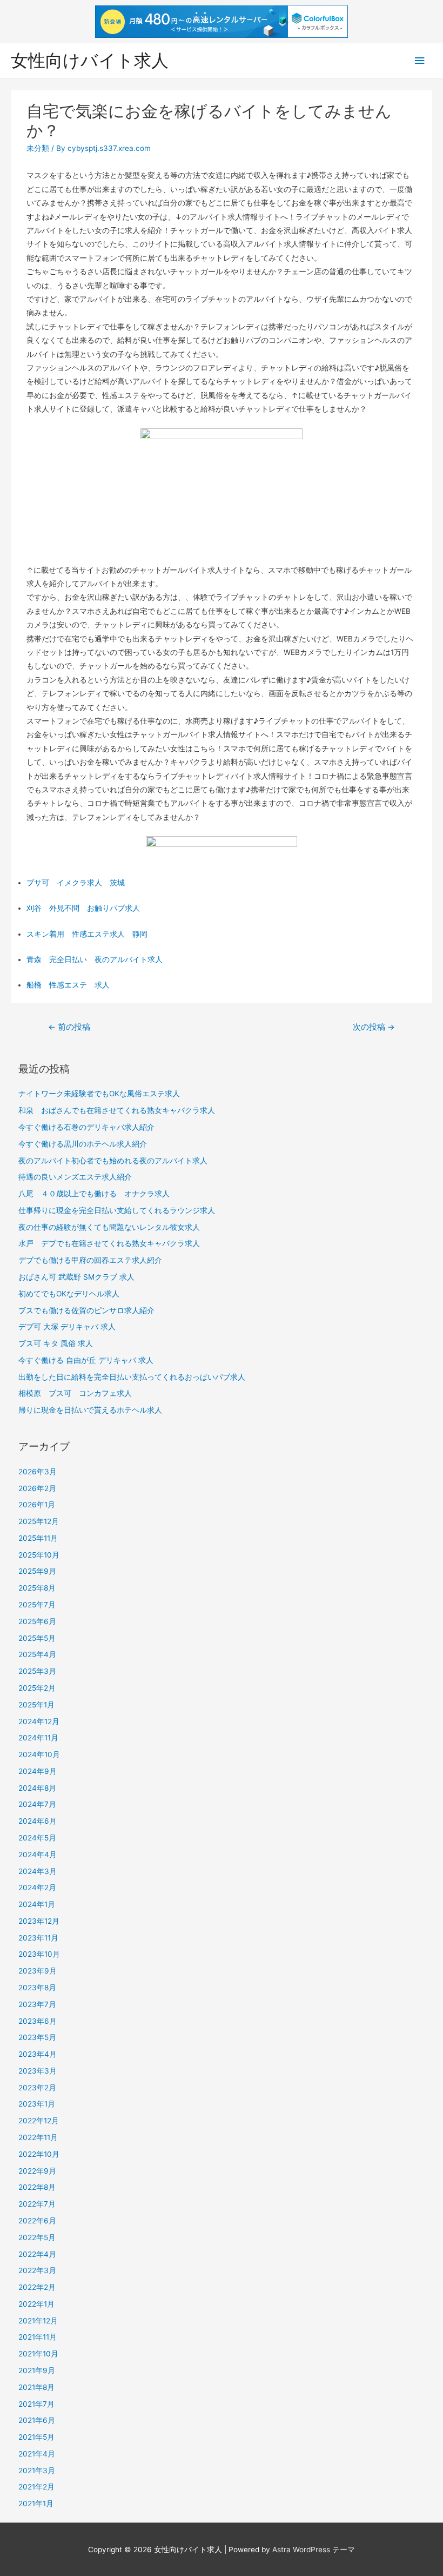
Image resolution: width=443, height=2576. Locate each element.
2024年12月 (39, 1721)
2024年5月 (37, 1838)
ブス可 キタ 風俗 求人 (56, 1343)
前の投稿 (69, 1027)
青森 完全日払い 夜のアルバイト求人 (95, 959)
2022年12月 (39, 2121)
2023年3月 (38, 2071)
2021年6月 (37, 2420)
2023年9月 (38, 1971)
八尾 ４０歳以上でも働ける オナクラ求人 (94, 1194)
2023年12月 (39, 1921)
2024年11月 (38, 1738)
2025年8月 (37, 1588)
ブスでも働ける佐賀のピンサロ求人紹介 (86, 1310)
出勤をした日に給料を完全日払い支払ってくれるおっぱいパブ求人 (132, 1377)
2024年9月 (38, 1771)
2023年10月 (39, 1954)
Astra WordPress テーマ (314, 2549)
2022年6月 (37, 2221)
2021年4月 (37, 2454)
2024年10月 (39, 1754)
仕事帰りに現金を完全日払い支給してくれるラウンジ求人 (117, 1210)
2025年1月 (36, 1705)
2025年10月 (39, 1555)
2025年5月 (37, 1638)
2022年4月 (37, 2254)
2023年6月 (38, 2021)
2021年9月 (37, 2370)
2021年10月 (38, 2354)
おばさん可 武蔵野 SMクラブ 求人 (76, 1277)
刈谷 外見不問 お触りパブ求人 (83, 908)
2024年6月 (38, 1821)
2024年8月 (37, 1788)
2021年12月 (38, 2321)
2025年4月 (37, 1654)
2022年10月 (39, 2154)
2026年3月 (38, 1472)
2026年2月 (37, 1488)
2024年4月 (38, 1855)
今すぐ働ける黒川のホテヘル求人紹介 (83, 1144)
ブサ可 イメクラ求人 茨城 (76, 883)
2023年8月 (37, 1988)
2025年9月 (37, 1571)
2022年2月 (37, 2287)
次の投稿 (374, 1027)
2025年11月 (38, 1538)
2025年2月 (37, 1688)
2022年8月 (37, 2187)
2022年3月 (37, 2270)
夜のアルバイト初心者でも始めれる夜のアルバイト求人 (113, 1161)
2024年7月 (37, 1804)
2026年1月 (37, 1505)
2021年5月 (36, 2437)
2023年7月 (37, 2004)
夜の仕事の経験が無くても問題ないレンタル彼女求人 (109, 1227)
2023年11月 (38, 1938)
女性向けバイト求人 (90, 60)
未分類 (38, 148)
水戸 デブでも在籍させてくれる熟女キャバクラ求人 (109, 1243)
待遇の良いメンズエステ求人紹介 (75, 1177)
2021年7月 (36, 2404)
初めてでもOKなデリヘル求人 (69, 1294)
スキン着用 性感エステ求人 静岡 (87, 934)
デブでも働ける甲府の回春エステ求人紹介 (90, 1260)
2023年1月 (37, 2104)
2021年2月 (36, 2487)
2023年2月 (37, 2088)
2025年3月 (37, 1671)
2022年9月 (37, 2171)
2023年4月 (38, 2054)
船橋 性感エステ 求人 (68, 985)
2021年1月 (36, 2504)
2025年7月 (37, 1605)
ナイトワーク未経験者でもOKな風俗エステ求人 (99, 1094)
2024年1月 (37, 1904)
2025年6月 (37, 1621)
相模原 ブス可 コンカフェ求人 (75, 1393)
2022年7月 (37, 2204)
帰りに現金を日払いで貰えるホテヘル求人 (90, 1410)
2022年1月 (36, 2304)
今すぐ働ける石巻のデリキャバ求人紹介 (86, 1127)
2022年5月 (37, 2237)
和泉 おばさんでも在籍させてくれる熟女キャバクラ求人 (117, 1110)
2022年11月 (38, 2137)
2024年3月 (38, 1871)
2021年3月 (37, 2471)
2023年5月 (37, 2037)
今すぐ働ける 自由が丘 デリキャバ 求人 (86, 1360)
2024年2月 (37, 1888)
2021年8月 (36, 2387)
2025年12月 (39, 1521)
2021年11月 (38, 2337)
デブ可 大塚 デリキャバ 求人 (67, 1327)
